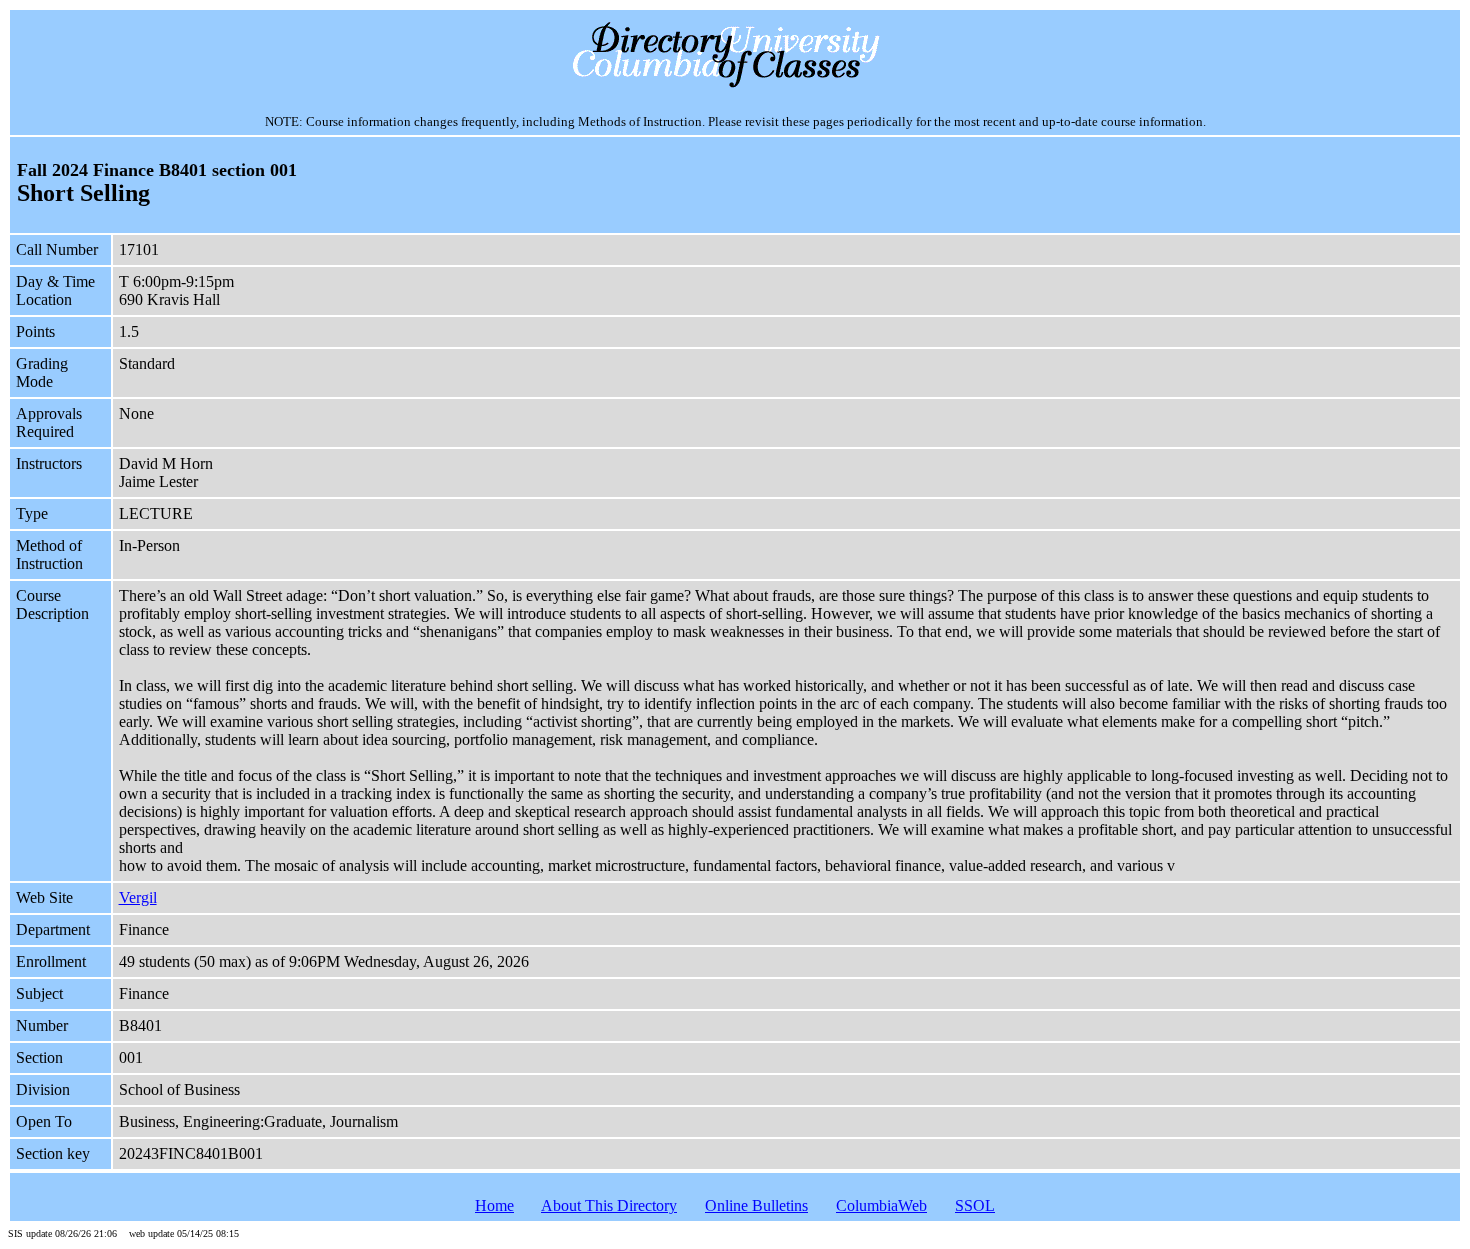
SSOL (975, 1205)
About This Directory (609, 1205)
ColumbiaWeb (881, 1205)
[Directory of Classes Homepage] (735, 85)
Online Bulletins (756, 1205)
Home (494, 1205)
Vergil (138, 897)
